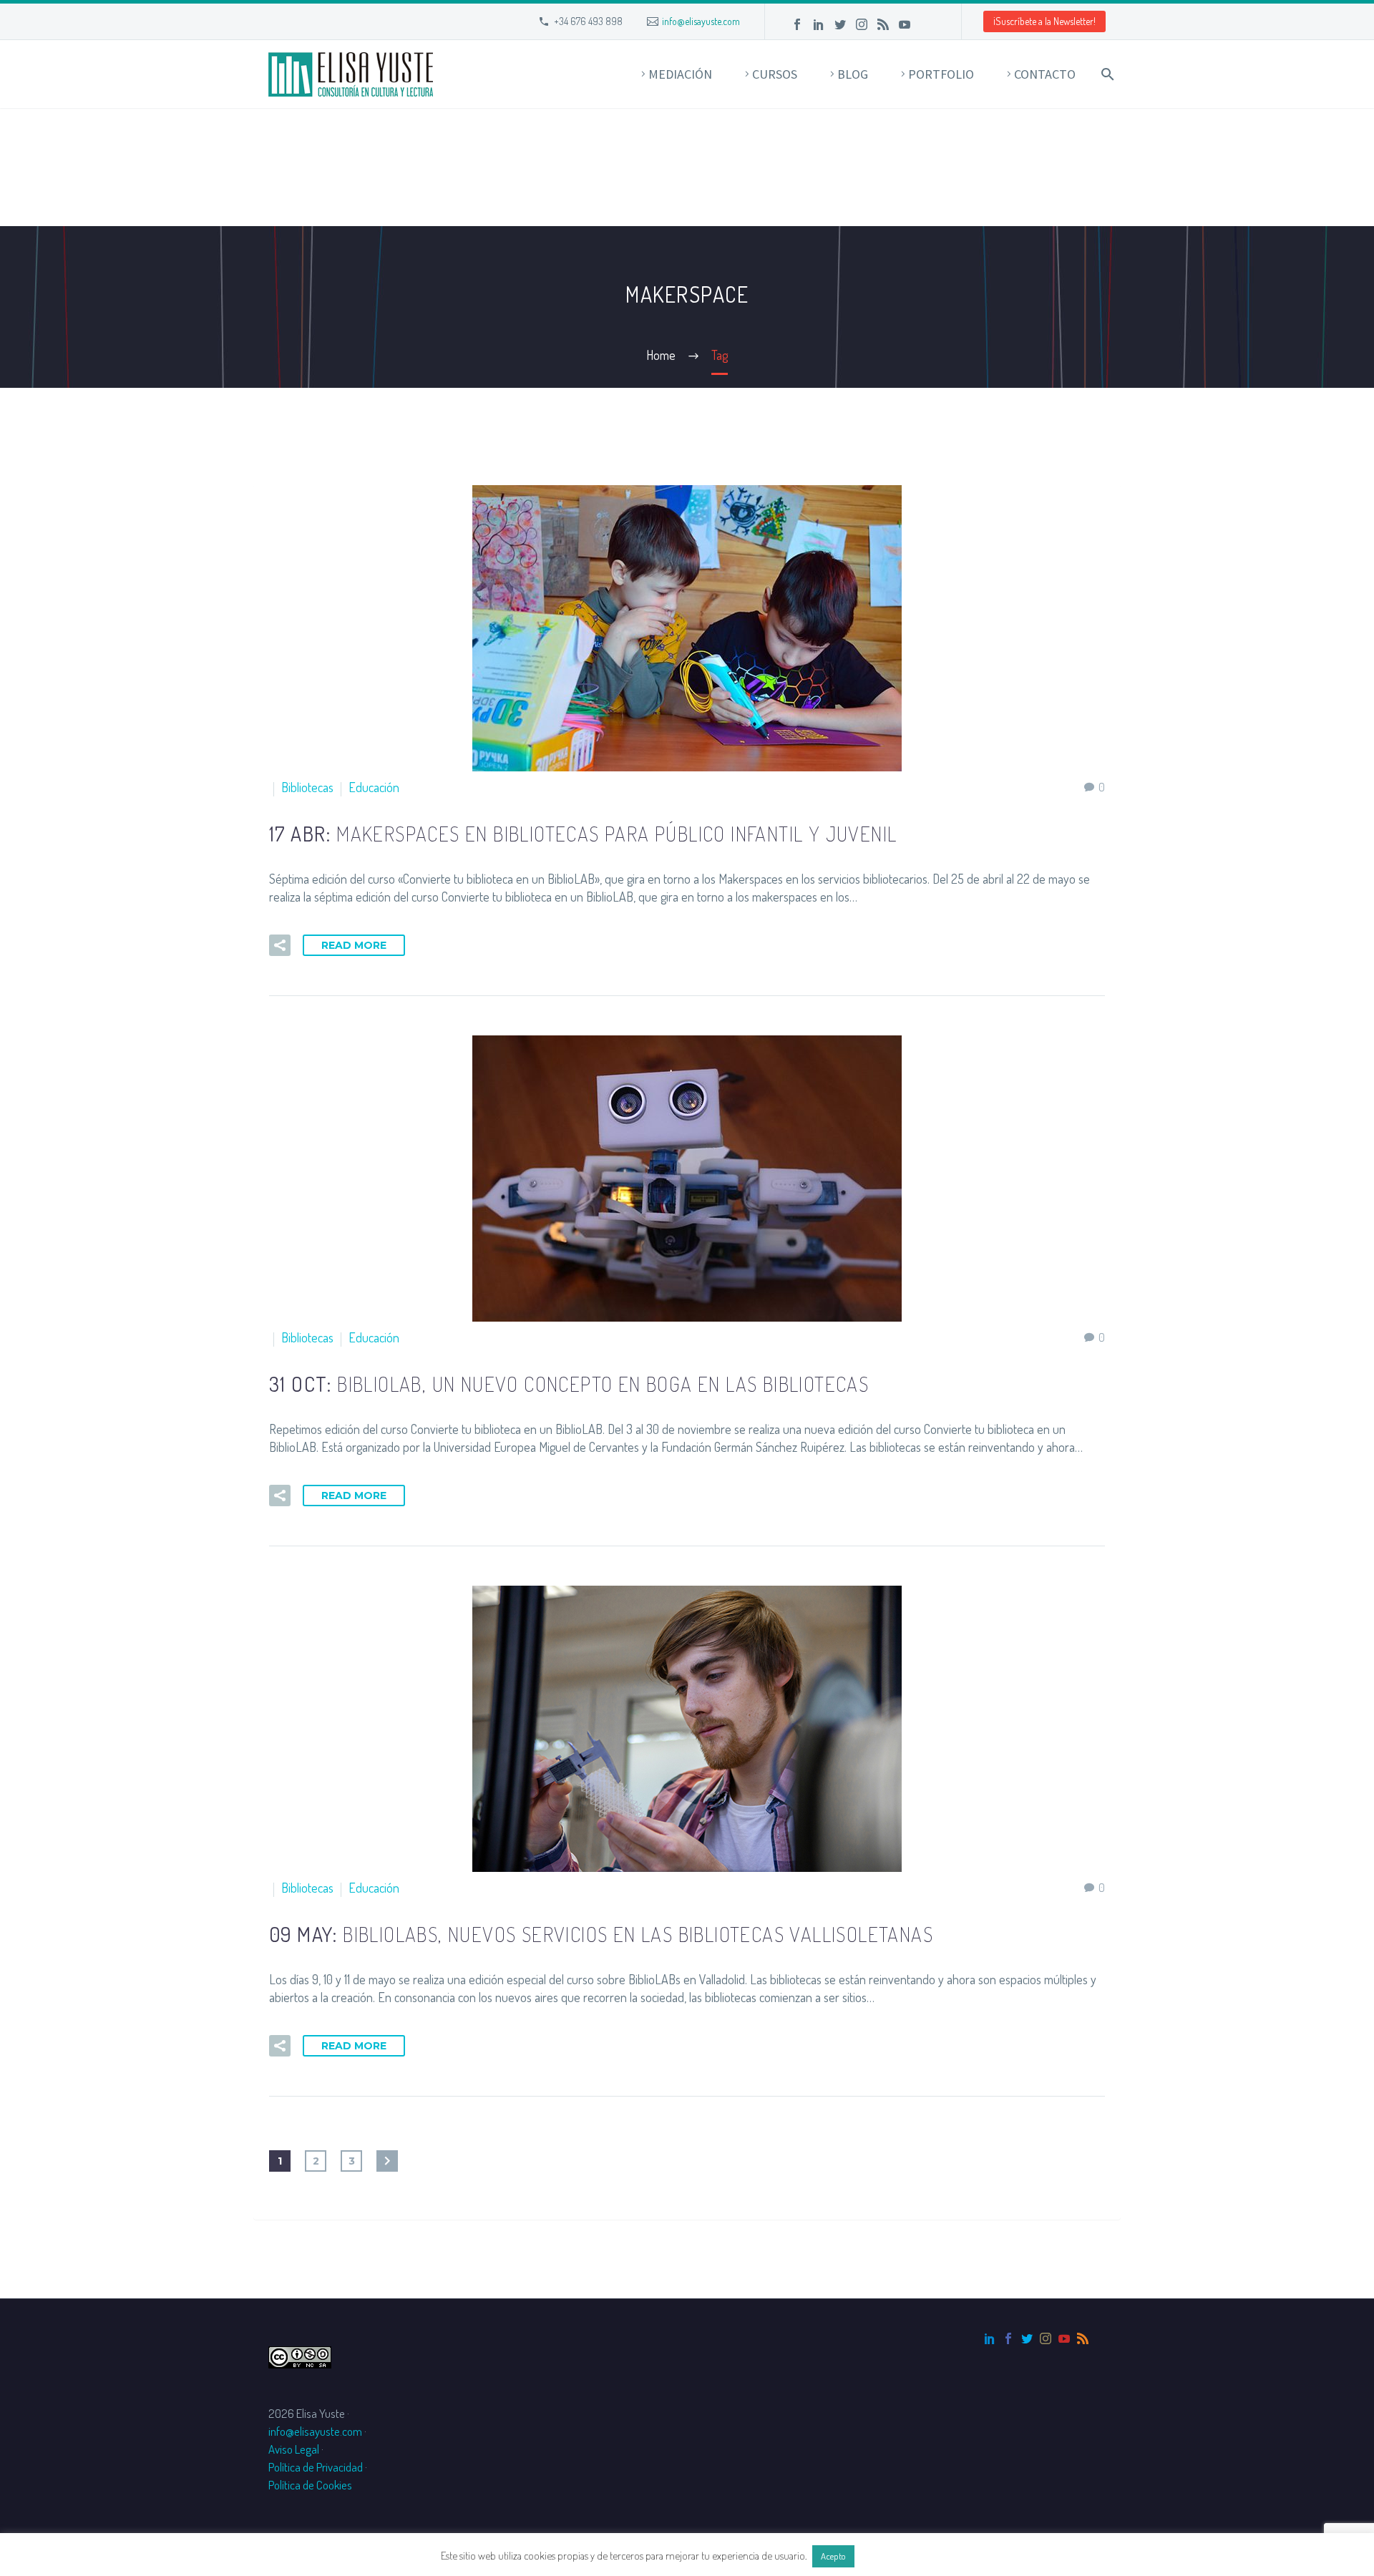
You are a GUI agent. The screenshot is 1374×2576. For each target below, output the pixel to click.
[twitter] (1027, 2338)
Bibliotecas (307, 787)
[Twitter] (840, 24)
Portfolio (941, 74)
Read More (354, 945)
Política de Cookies (310, 2485)
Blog (853, 74)
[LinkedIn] (819, 24)
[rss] (1083, 2338)
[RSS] (883, 24)
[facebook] (1008, 2338)
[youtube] (1064, 2338)
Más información (895, 2556)
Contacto (1045, 74)
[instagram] (1046, 2338)
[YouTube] (905, 24)
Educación (374, 787)
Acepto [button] (833, 2556)
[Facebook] (797, 24)
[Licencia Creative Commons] (300, 2356)
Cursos (775, 74)
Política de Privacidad (316, 2467)
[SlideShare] (926, 24)
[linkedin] (990, 2338)
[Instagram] (862, 24)
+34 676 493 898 (588, 21)
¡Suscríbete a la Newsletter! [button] (1044, 21)
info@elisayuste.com (701, 21)
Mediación (680, 74)
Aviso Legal (294, 2449)
